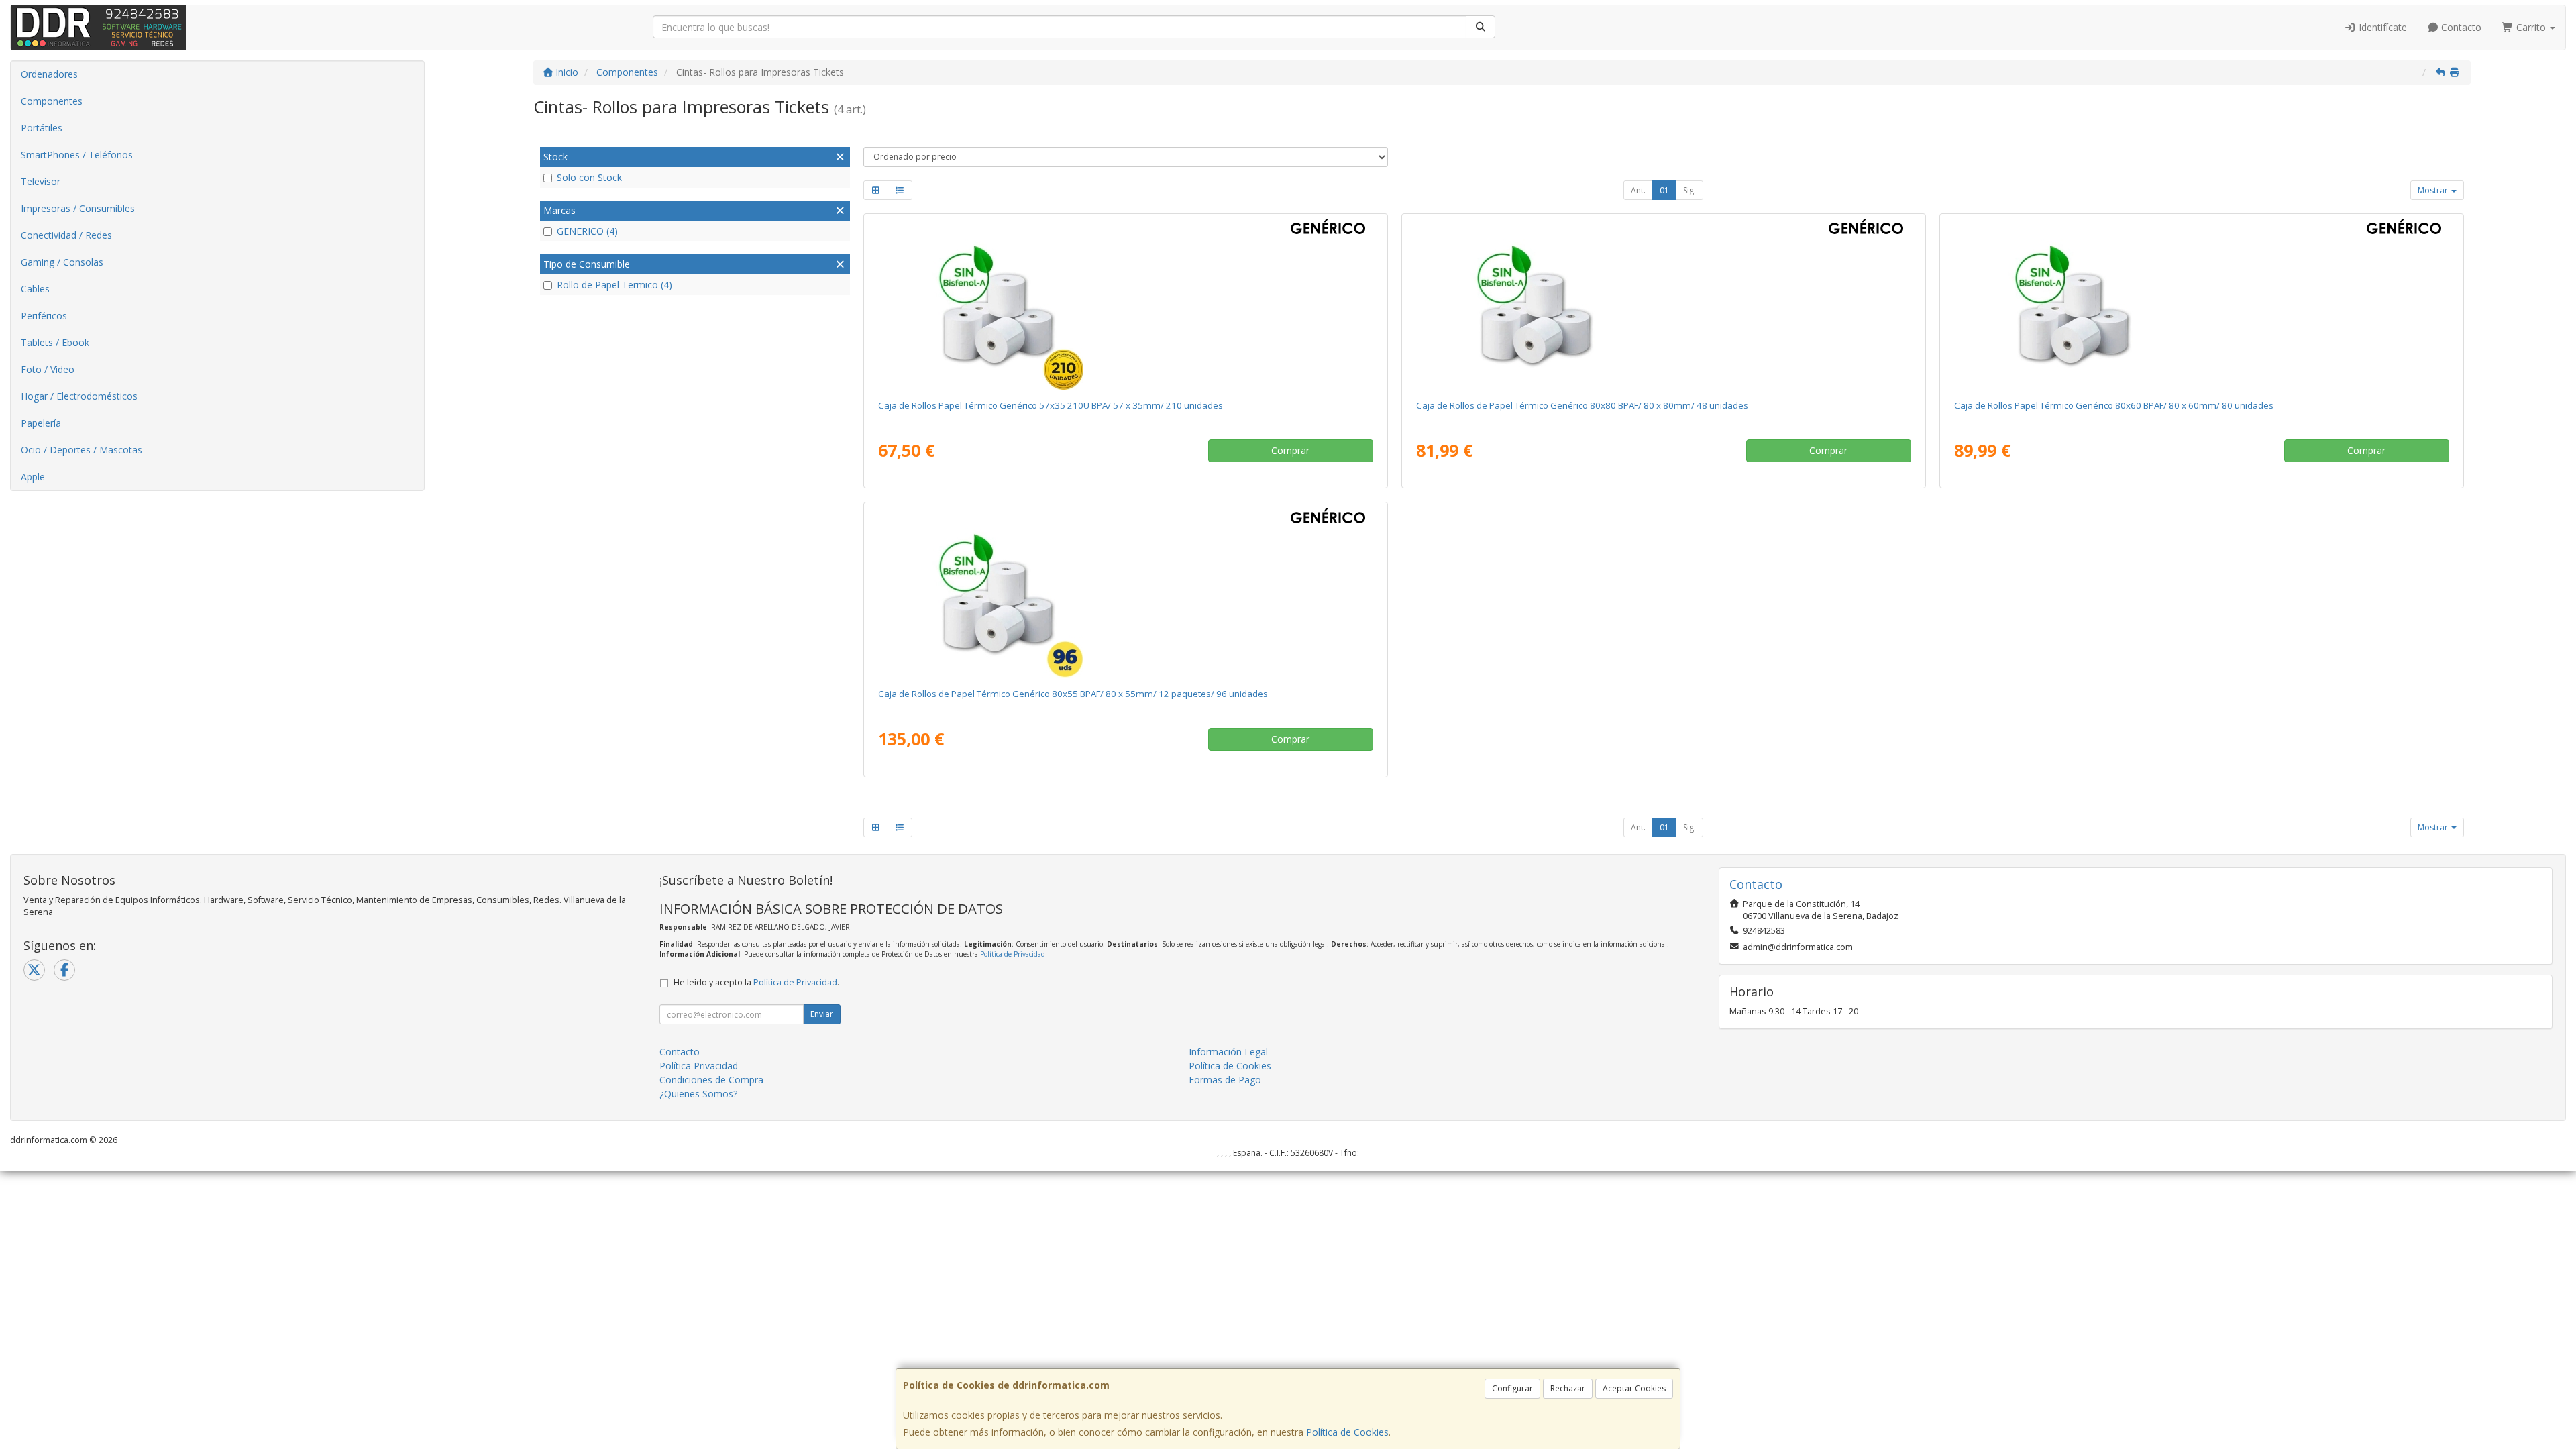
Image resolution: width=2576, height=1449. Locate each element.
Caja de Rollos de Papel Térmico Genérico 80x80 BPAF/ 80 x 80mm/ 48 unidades (1582, 405)
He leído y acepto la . (756, 982)
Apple (33, 477)
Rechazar (1568, 1388)
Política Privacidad (699, 1066)
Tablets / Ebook (55, 342)
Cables (35, 289)
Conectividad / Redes (66, 235)
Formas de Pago (1225, 1080)
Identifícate (2381, 27)
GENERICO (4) (587, 231)
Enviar (822, 1014)
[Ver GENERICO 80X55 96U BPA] (1125, 592)
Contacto (2460, 27)
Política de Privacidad (1013, 954)
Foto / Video (48, 369)
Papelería (41, 423)
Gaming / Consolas (62, 262)
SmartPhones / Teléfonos (77, 155)
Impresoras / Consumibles (78, 208)
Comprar (1290, 450)
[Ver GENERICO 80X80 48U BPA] (1663, 304)
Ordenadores (49, 74)
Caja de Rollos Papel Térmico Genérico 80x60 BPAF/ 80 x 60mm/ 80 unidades (2114, 405)
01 (1664, 190)
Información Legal (1228, 1052)
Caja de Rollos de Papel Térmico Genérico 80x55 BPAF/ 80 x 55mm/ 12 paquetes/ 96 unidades (1073, 694)
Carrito (2531, 27)
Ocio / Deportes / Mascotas (82, 450)
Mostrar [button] (2434, 190)
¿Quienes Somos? (698, 1094)
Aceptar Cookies (1634, 1388)
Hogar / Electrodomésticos (79, 396)
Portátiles (42, 128)
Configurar (1512, 1388)
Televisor (41, 181)
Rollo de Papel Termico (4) (614, 285)
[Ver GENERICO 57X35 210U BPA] (1125, 304)
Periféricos (44, 316)
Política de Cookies (1347, 1432)
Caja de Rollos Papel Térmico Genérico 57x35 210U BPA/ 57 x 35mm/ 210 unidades (1051, 405)
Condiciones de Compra (711, 1080)
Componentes (52, 101)
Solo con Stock (589, 177)
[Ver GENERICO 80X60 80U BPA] (2201, 304)
